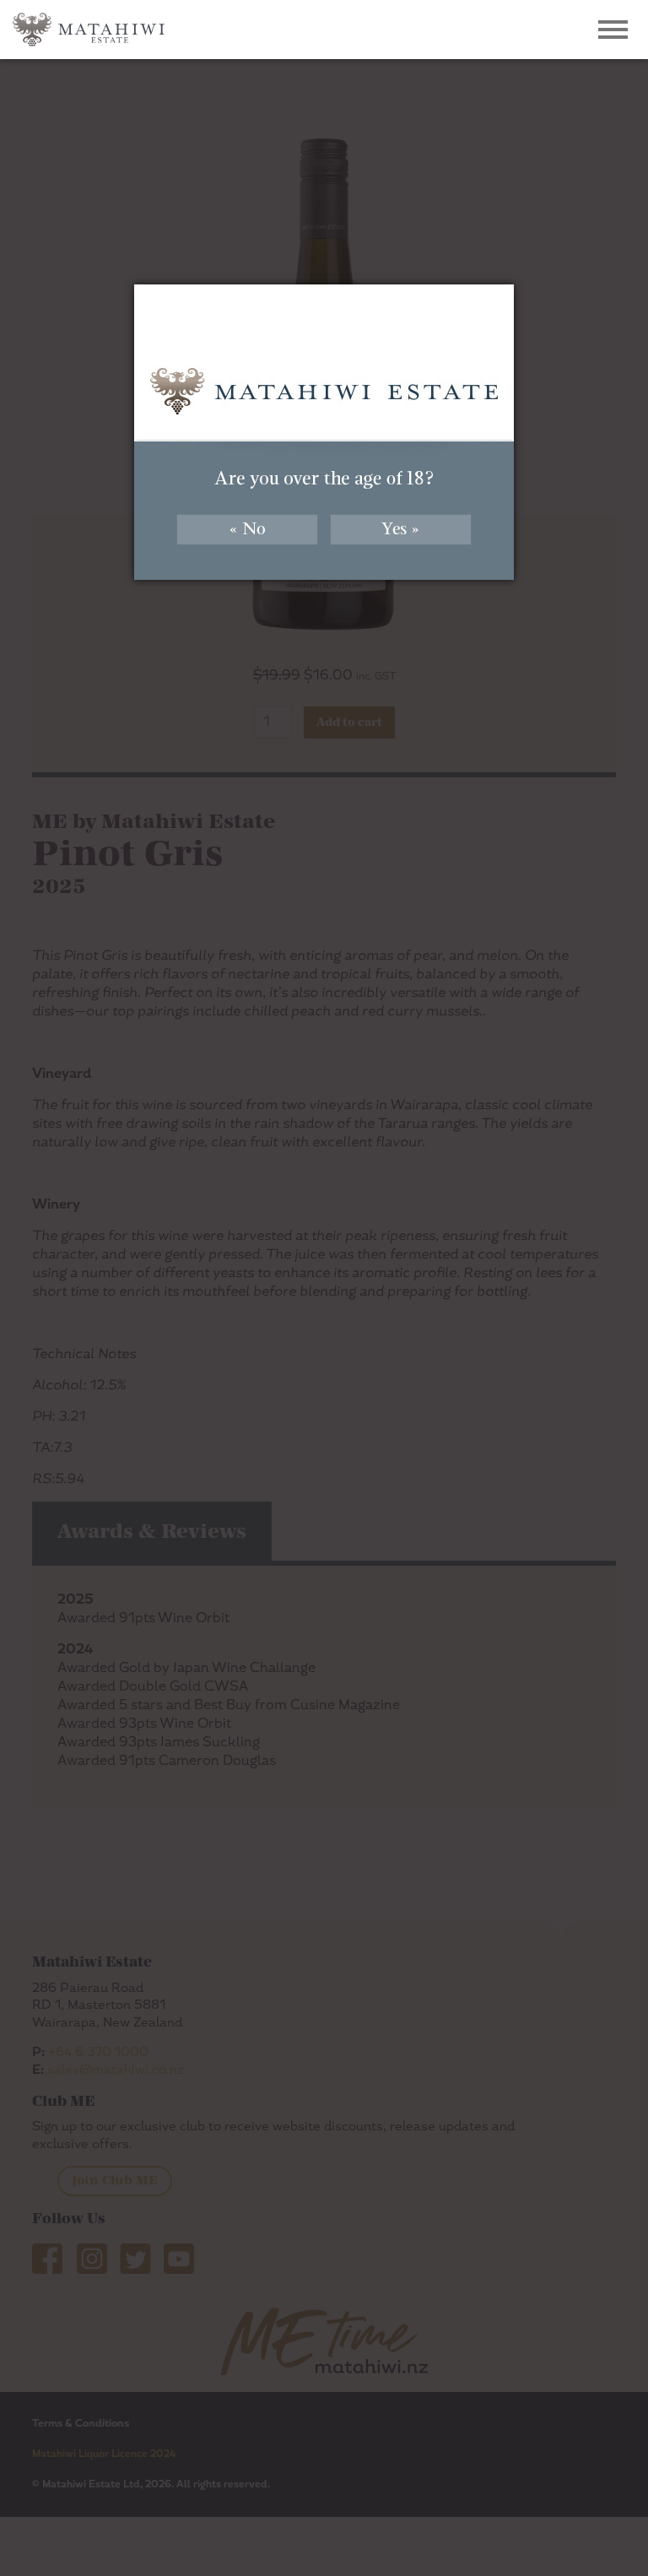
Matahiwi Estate (89, 30)
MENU (613, 34)
